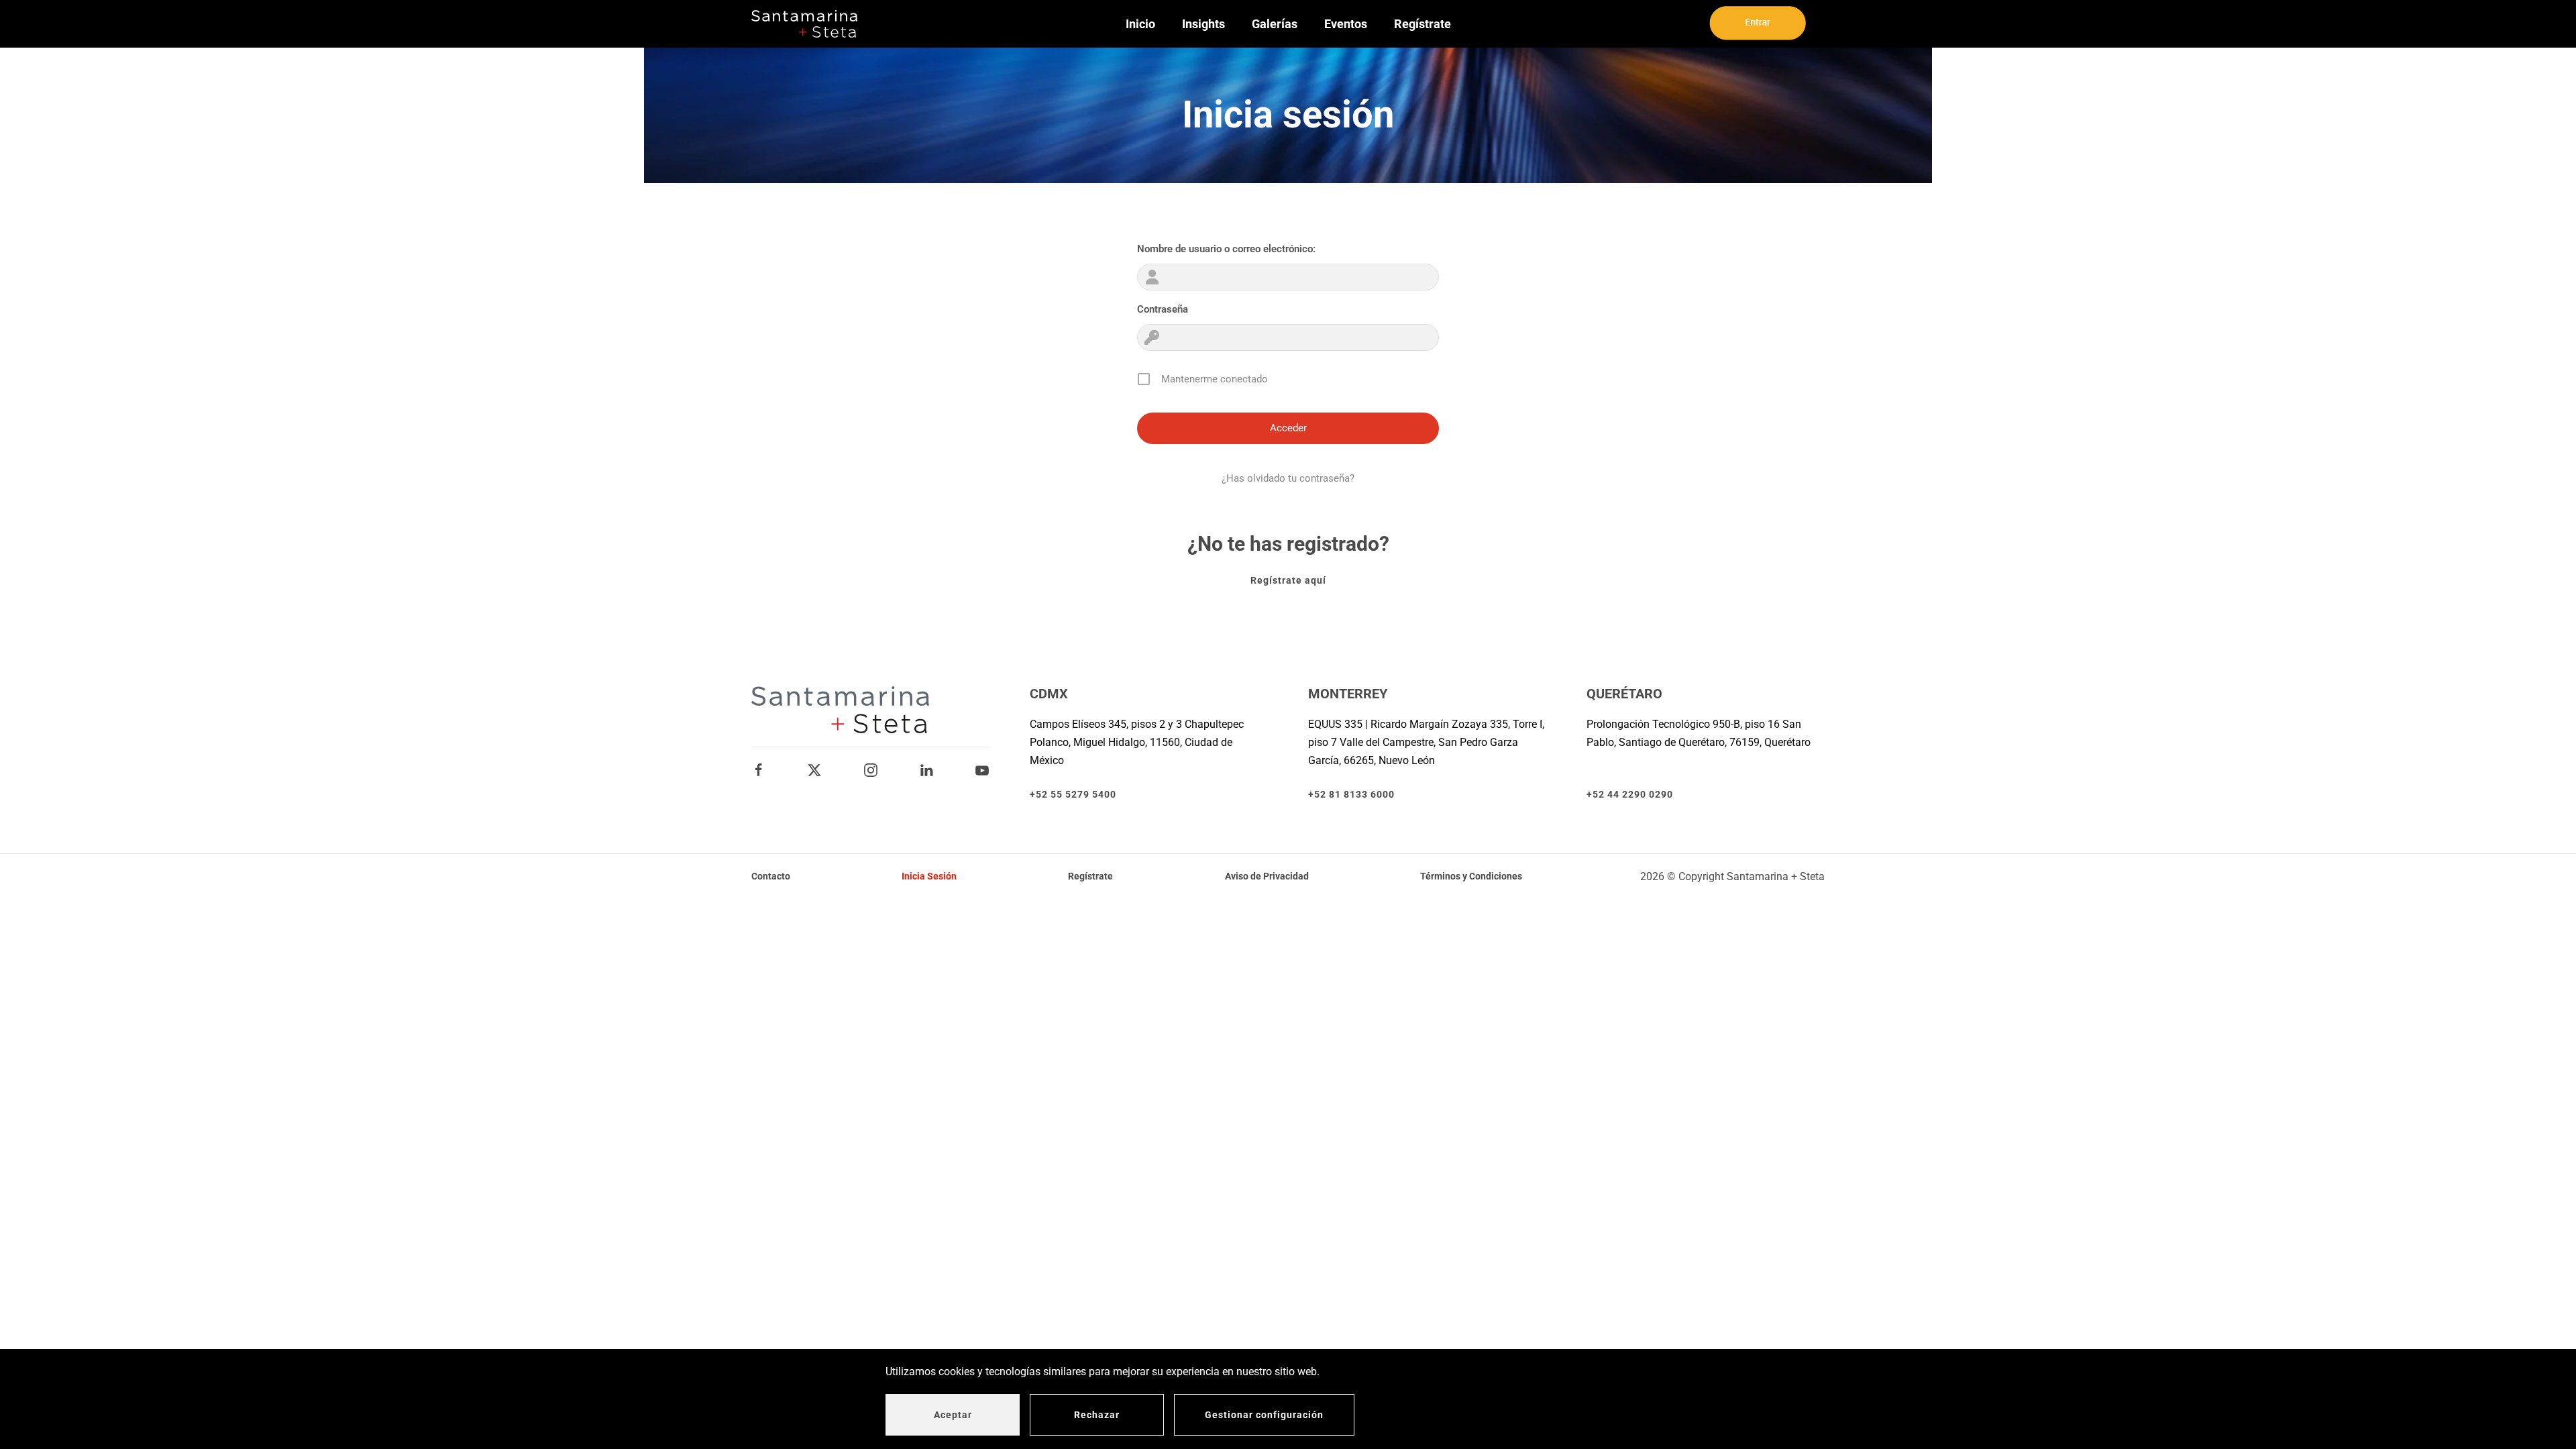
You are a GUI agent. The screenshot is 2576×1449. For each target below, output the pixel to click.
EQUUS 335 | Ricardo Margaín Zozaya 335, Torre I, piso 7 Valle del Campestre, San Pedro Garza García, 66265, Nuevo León (1426, 742)
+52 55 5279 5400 (1073, 794)
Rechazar (1097, 1415)
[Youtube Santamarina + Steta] (982, 770)
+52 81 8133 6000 (1351, 794)
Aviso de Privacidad (1267, 876)
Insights (1203, 24)
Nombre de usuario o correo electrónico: (1226, 249)
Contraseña (1163, 309)
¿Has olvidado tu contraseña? (1288, 478)
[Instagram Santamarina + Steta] (871, 770)
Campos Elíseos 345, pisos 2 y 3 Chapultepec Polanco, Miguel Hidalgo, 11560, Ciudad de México (1137, 742)
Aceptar (953, 1415)
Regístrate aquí (1288, 580)
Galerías (1275, 24)
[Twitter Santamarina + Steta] (814, 770)
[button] (1758, 23)
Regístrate (1423, 24)
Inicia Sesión (929, 876)
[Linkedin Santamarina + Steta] (926, 770)
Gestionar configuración (1264, 1415)
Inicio (1140, 24)
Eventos (1346, 24)
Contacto (771, 876)
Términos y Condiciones (1471, 876)
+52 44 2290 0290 (1630, 794)
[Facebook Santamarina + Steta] (759, 770)
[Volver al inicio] (804, 24)
